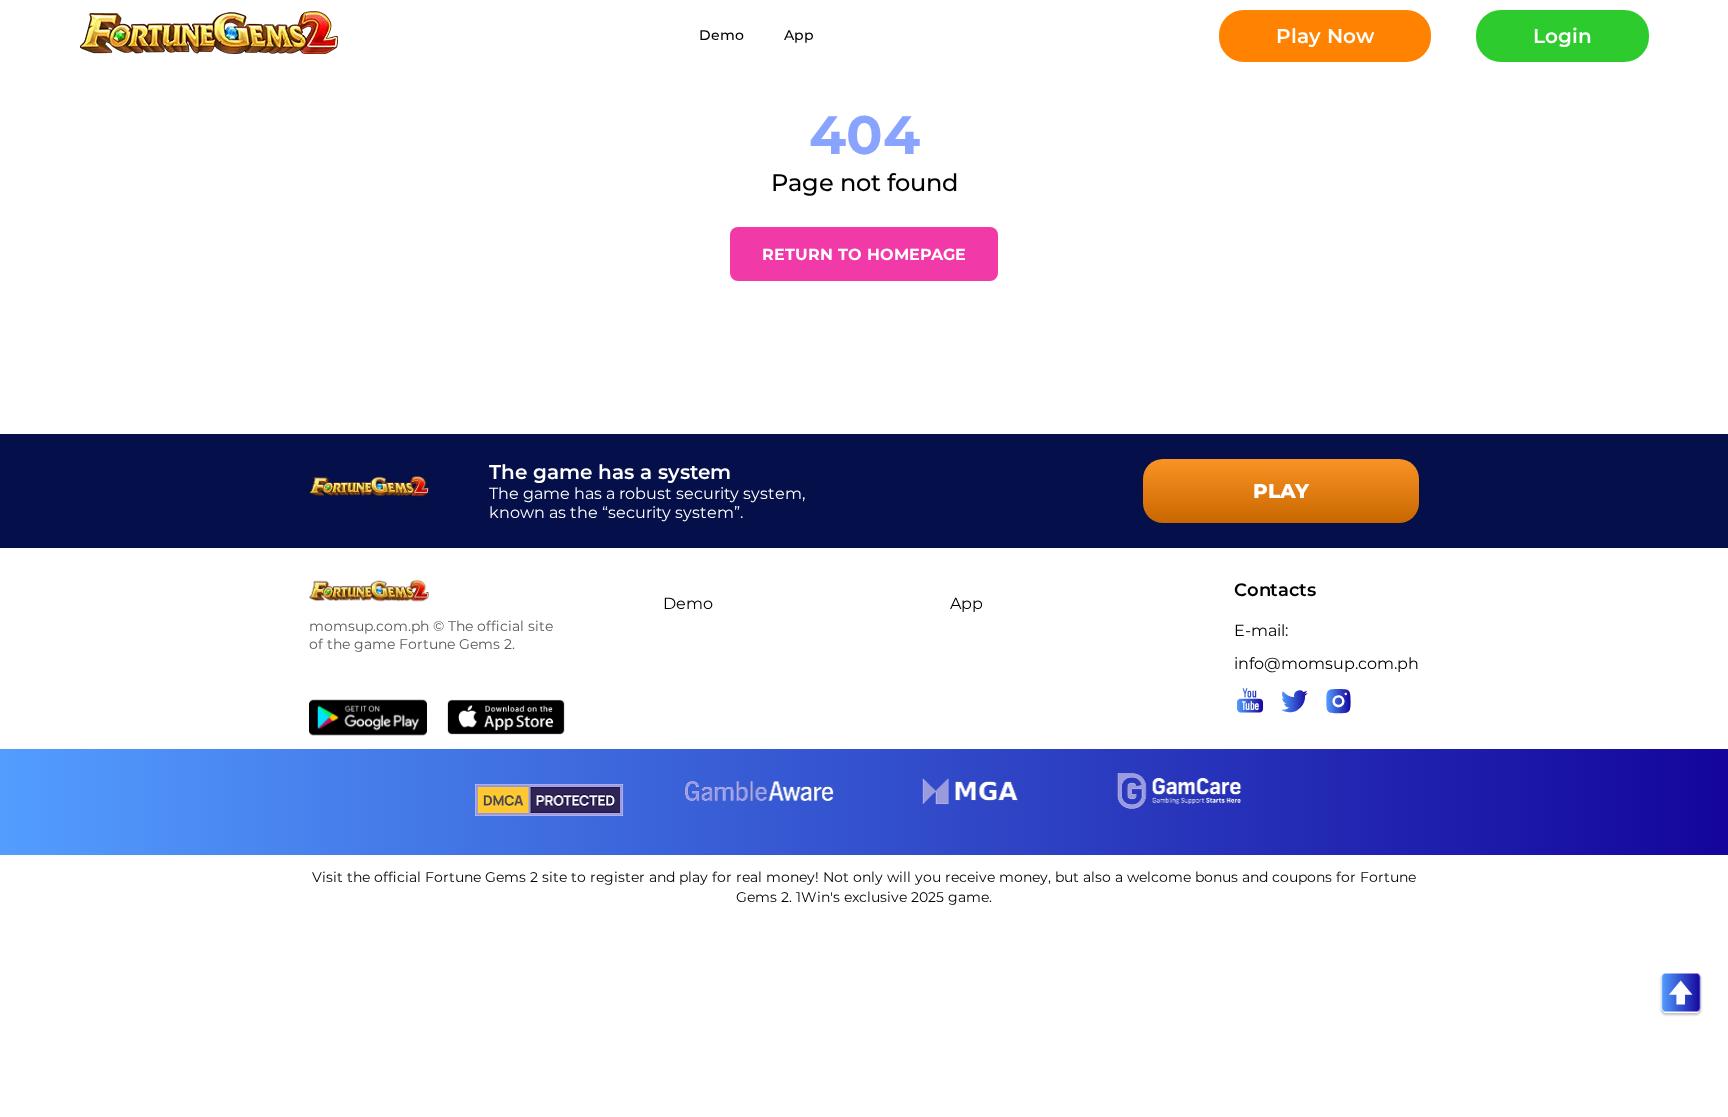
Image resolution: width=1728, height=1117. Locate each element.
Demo (721, 35)
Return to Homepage (864, 254)
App (799, 35)
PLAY (1281, 491)
